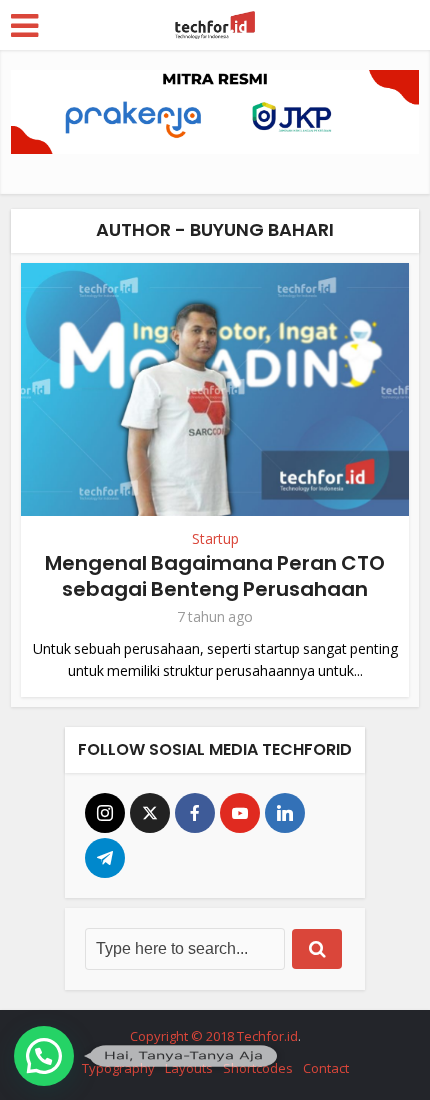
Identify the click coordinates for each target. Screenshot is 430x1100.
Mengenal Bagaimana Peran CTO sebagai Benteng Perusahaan (215, 576)
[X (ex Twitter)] (150, 813)
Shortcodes (258, 1068)
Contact (326, 1068)
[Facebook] (195, 813)
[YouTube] (240, 813)
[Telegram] (105, 858)
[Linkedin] (285, 813)
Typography (118, 1068)
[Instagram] (105, 813)
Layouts (189, 1068)
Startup (215, 539)
